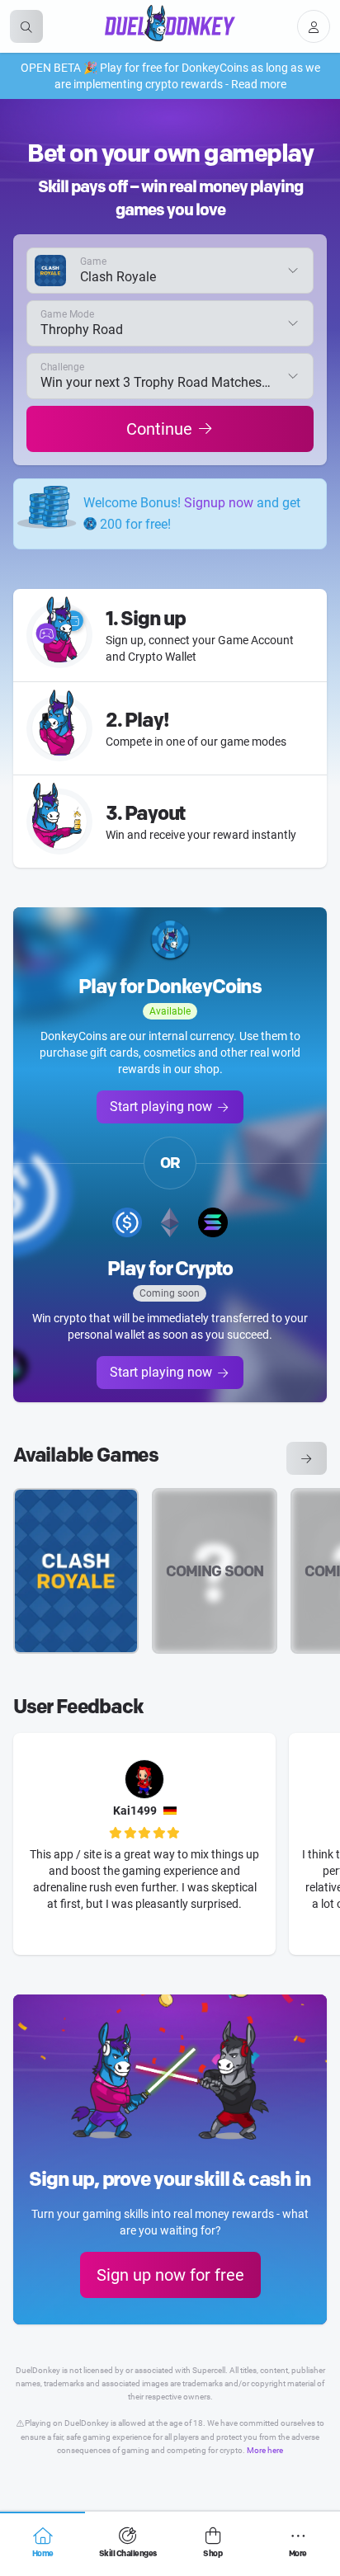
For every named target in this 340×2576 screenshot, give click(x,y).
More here (265, 2450)
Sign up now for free (170, 2275)
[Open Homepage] (170, 23)
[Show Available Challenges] (307, 1458)
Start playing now (161, 1107)
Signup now (219, 503)
